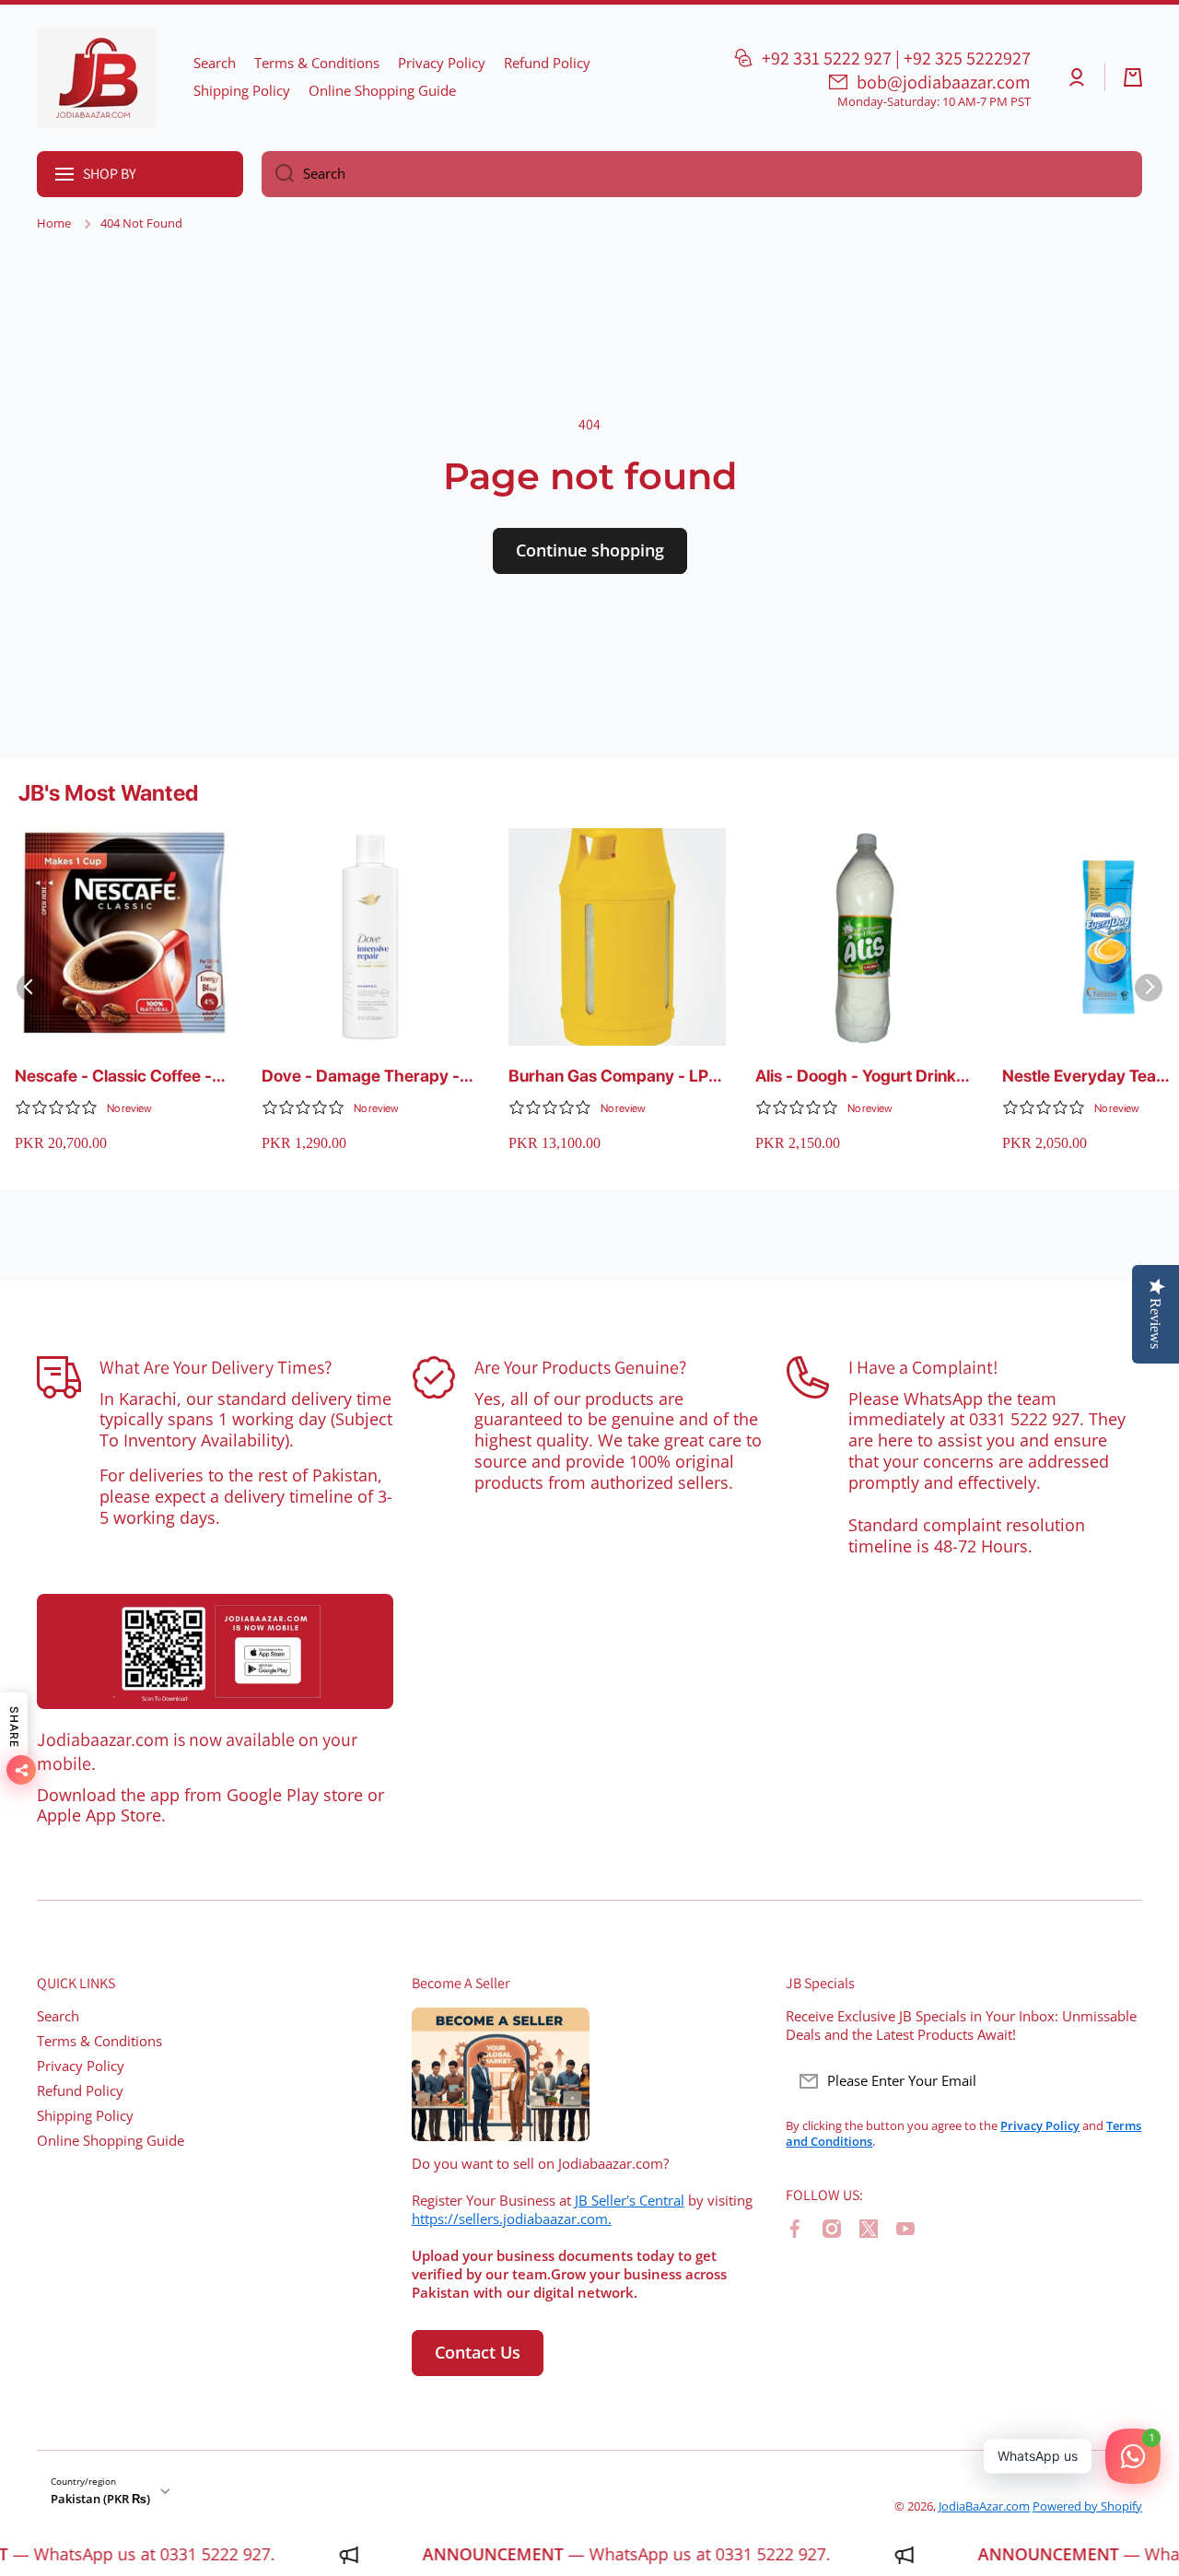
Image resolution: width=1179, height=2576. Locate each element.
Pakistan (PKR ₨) (100, 2499)
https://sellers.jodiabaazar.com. (512, 2219)
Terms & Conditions (99, 2041)
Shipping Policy (85, 2116)
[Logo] (97, 78)
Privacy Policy (81, 2066)
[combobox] (702, 174)
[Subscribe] (1119, 2081)
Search (58, 2016)
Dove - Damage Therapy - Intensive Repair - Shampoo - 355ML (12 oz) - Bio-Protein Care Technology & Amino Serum (366, 1077)
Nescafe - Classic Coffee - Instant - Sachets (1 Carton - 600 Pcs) (121, 1077)
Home (54, 223)
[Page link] (215, 1651)
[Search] (278, 174)
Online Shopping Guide (111, 2141)
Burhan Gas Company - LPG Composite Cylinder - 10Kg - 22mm (616, 1077)
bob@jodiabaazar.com (944, 82)
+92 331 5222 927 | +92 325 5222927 (896, 58)
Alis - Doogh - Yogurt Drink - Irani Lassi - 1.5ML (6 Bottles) (861, 1077)
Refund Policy (80, 2091)
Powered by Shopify (1087, 2506)
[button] (1133, 77)
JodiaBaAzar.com (984, 2506)
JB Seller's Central (630, 2201)
